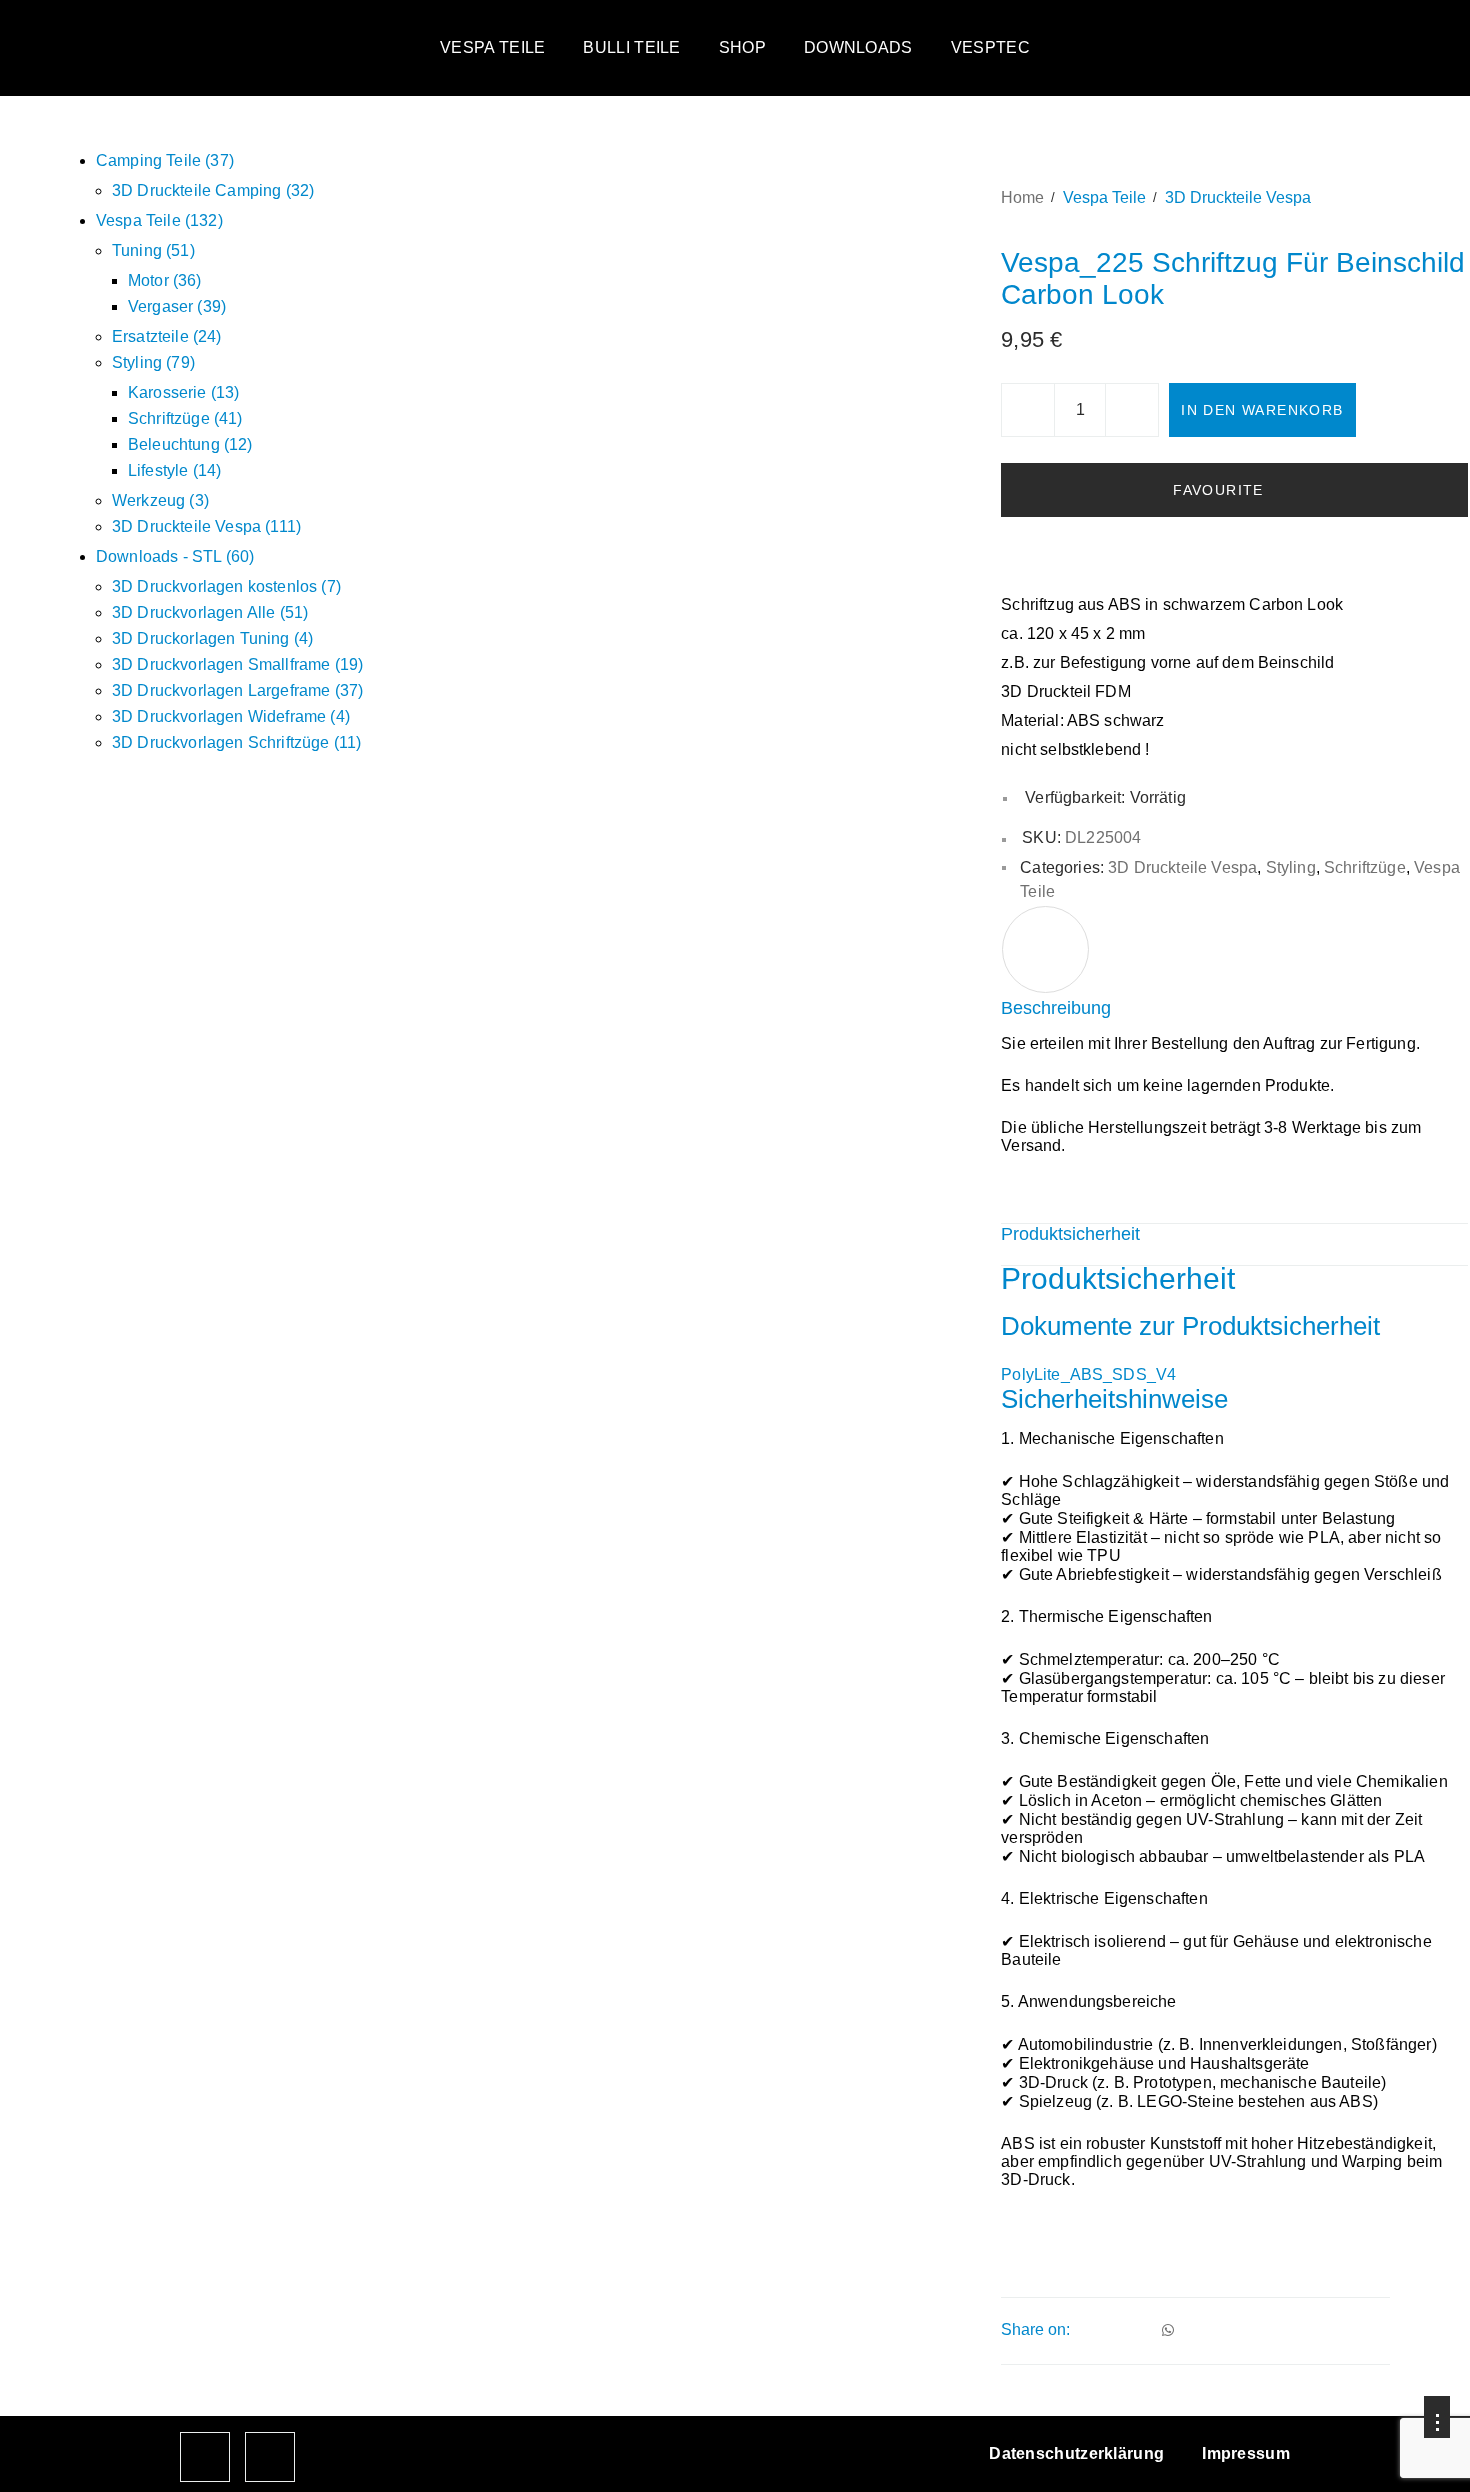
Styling (1291, 867)
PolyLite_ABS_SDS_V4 (1088, 1374)
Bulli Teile (631, 47)
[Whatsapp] (1168, 2330)
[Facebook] (1085, 2330)
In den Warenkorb (1262, 410)
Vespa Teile (492, 47)
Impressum (1246, 2453)
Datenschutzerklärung (1076, 2453)
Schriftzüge (1365, 867)
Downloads (858, 47)
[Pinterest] (1140, 2330)
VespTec (990, 47)
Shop (742, 47)
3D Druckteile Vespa (1238, 197)
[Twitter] (1113, 2330)
